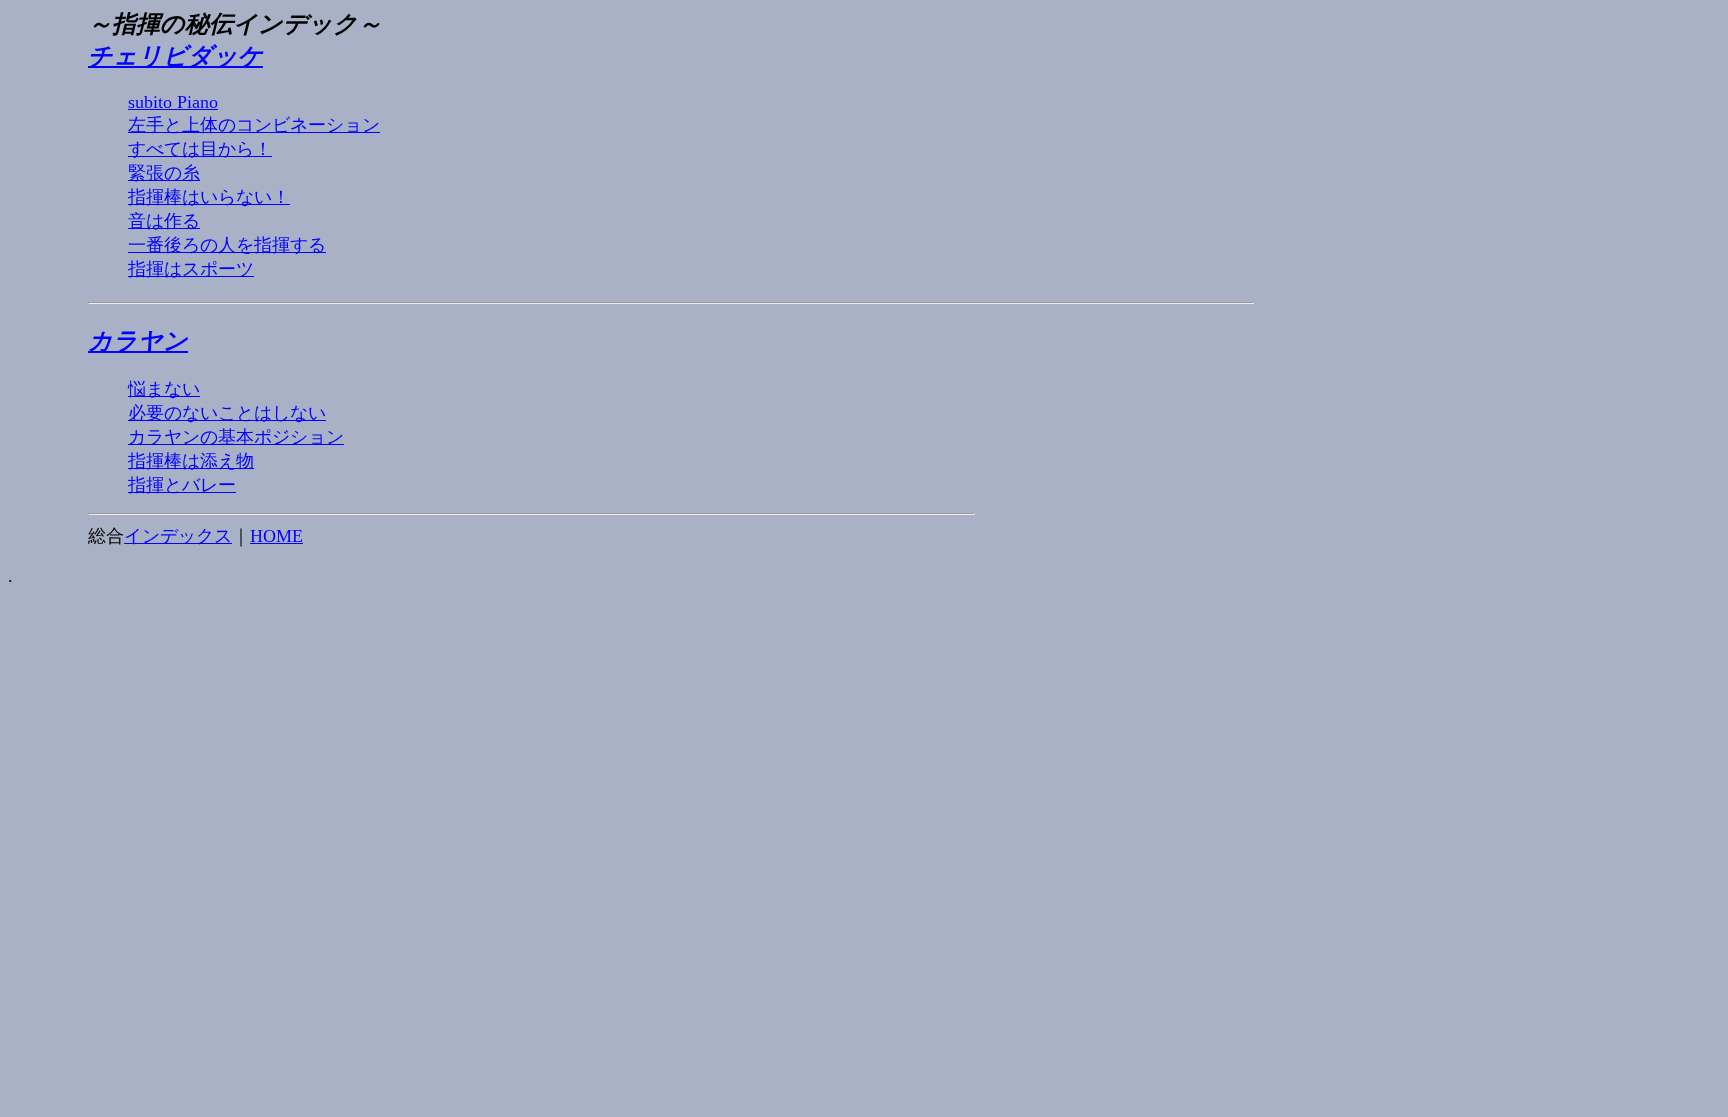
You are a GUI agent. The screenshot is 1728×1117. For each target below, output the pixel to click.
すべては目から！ (200, 149)
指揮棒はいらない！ (209, 197)
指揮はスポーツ (191, 269)
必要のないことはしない (227, 413)
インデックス (178, 536)
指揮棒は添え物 (191, 461)
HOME (276, 536)
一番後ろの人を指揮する (227, 245)
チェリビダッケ (175, 56)
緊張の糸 (164, 173)
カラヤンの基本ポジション (236, 437)
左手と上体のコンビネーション (254, 125)
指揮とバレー (182, 485)
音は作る (164, 221)
